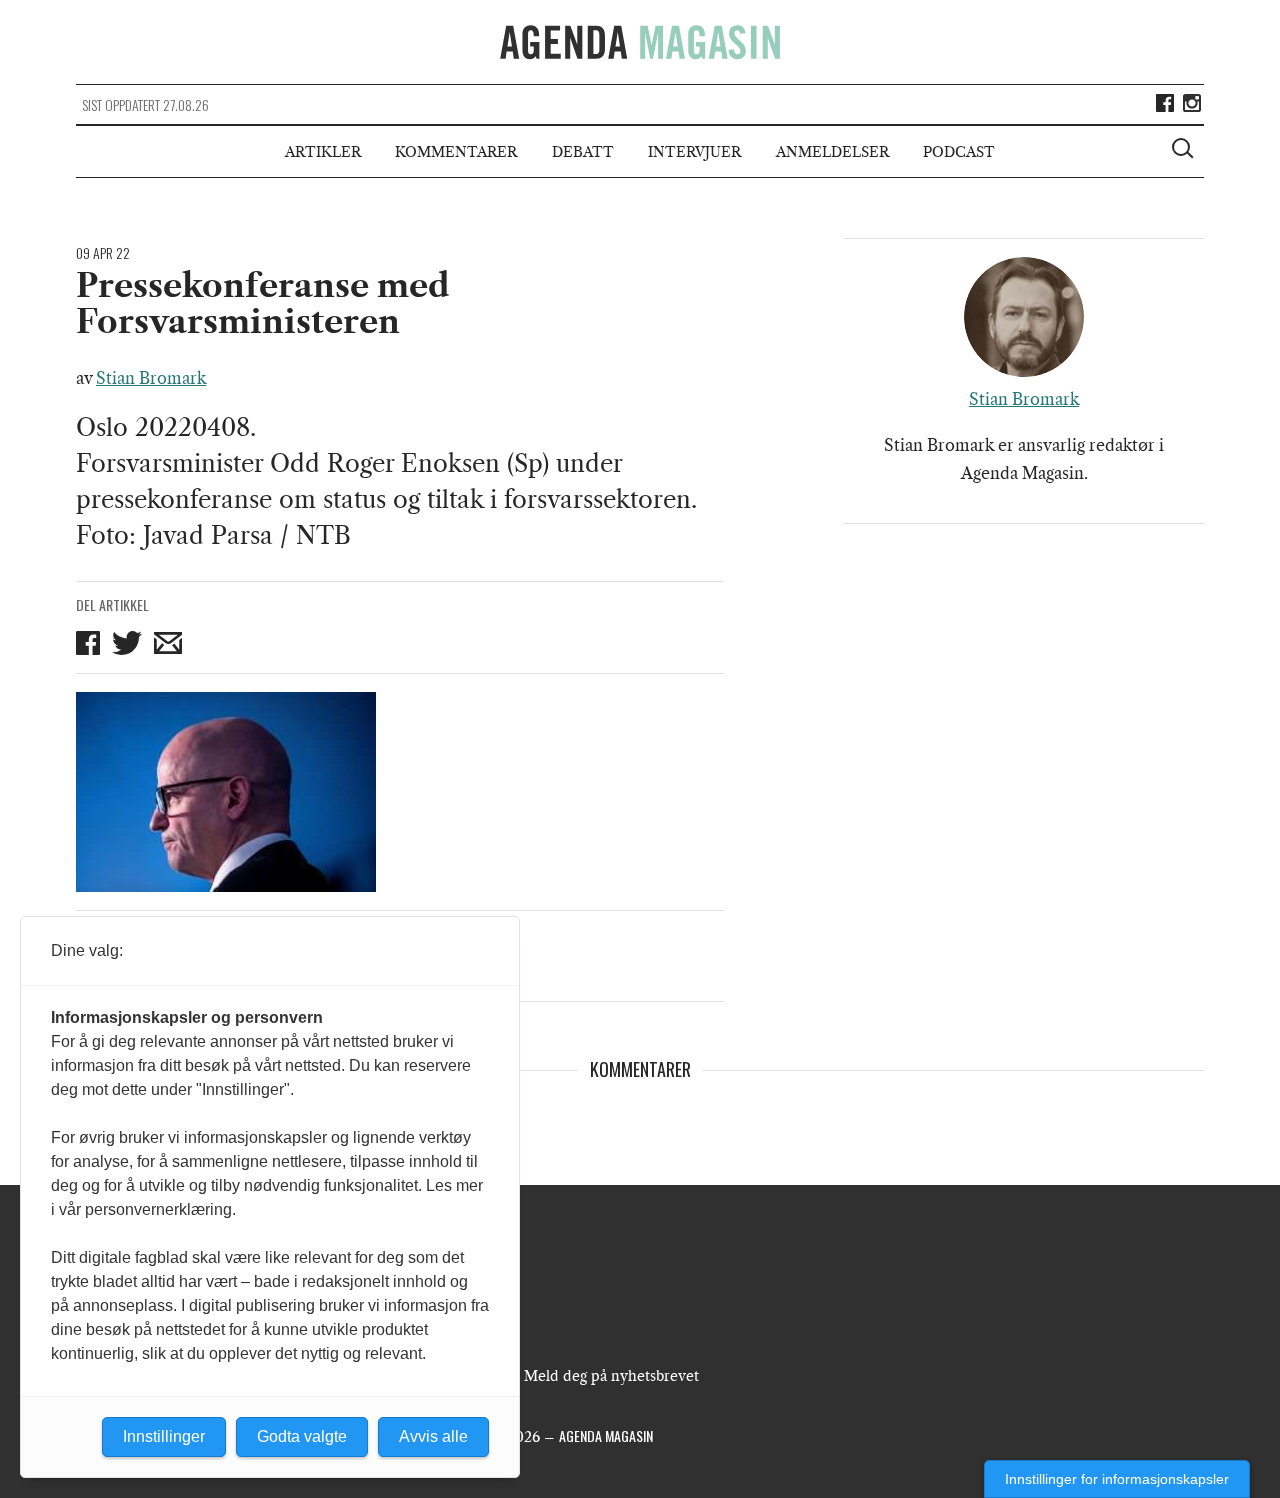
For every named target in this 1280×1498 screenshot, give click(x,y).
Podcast (959, 152)
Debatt (583, 152)
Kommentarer (456, 152)
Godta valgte (302, 1436)
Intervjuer (694, 152)
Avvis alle (433, 1436)
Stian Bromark (151, 378)
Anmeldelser (832, 152)
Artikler (323, 152)
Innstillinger (164, 1436)
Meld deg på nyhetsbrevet (611, 1376)
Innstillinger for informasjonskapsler (1117, 1479)
